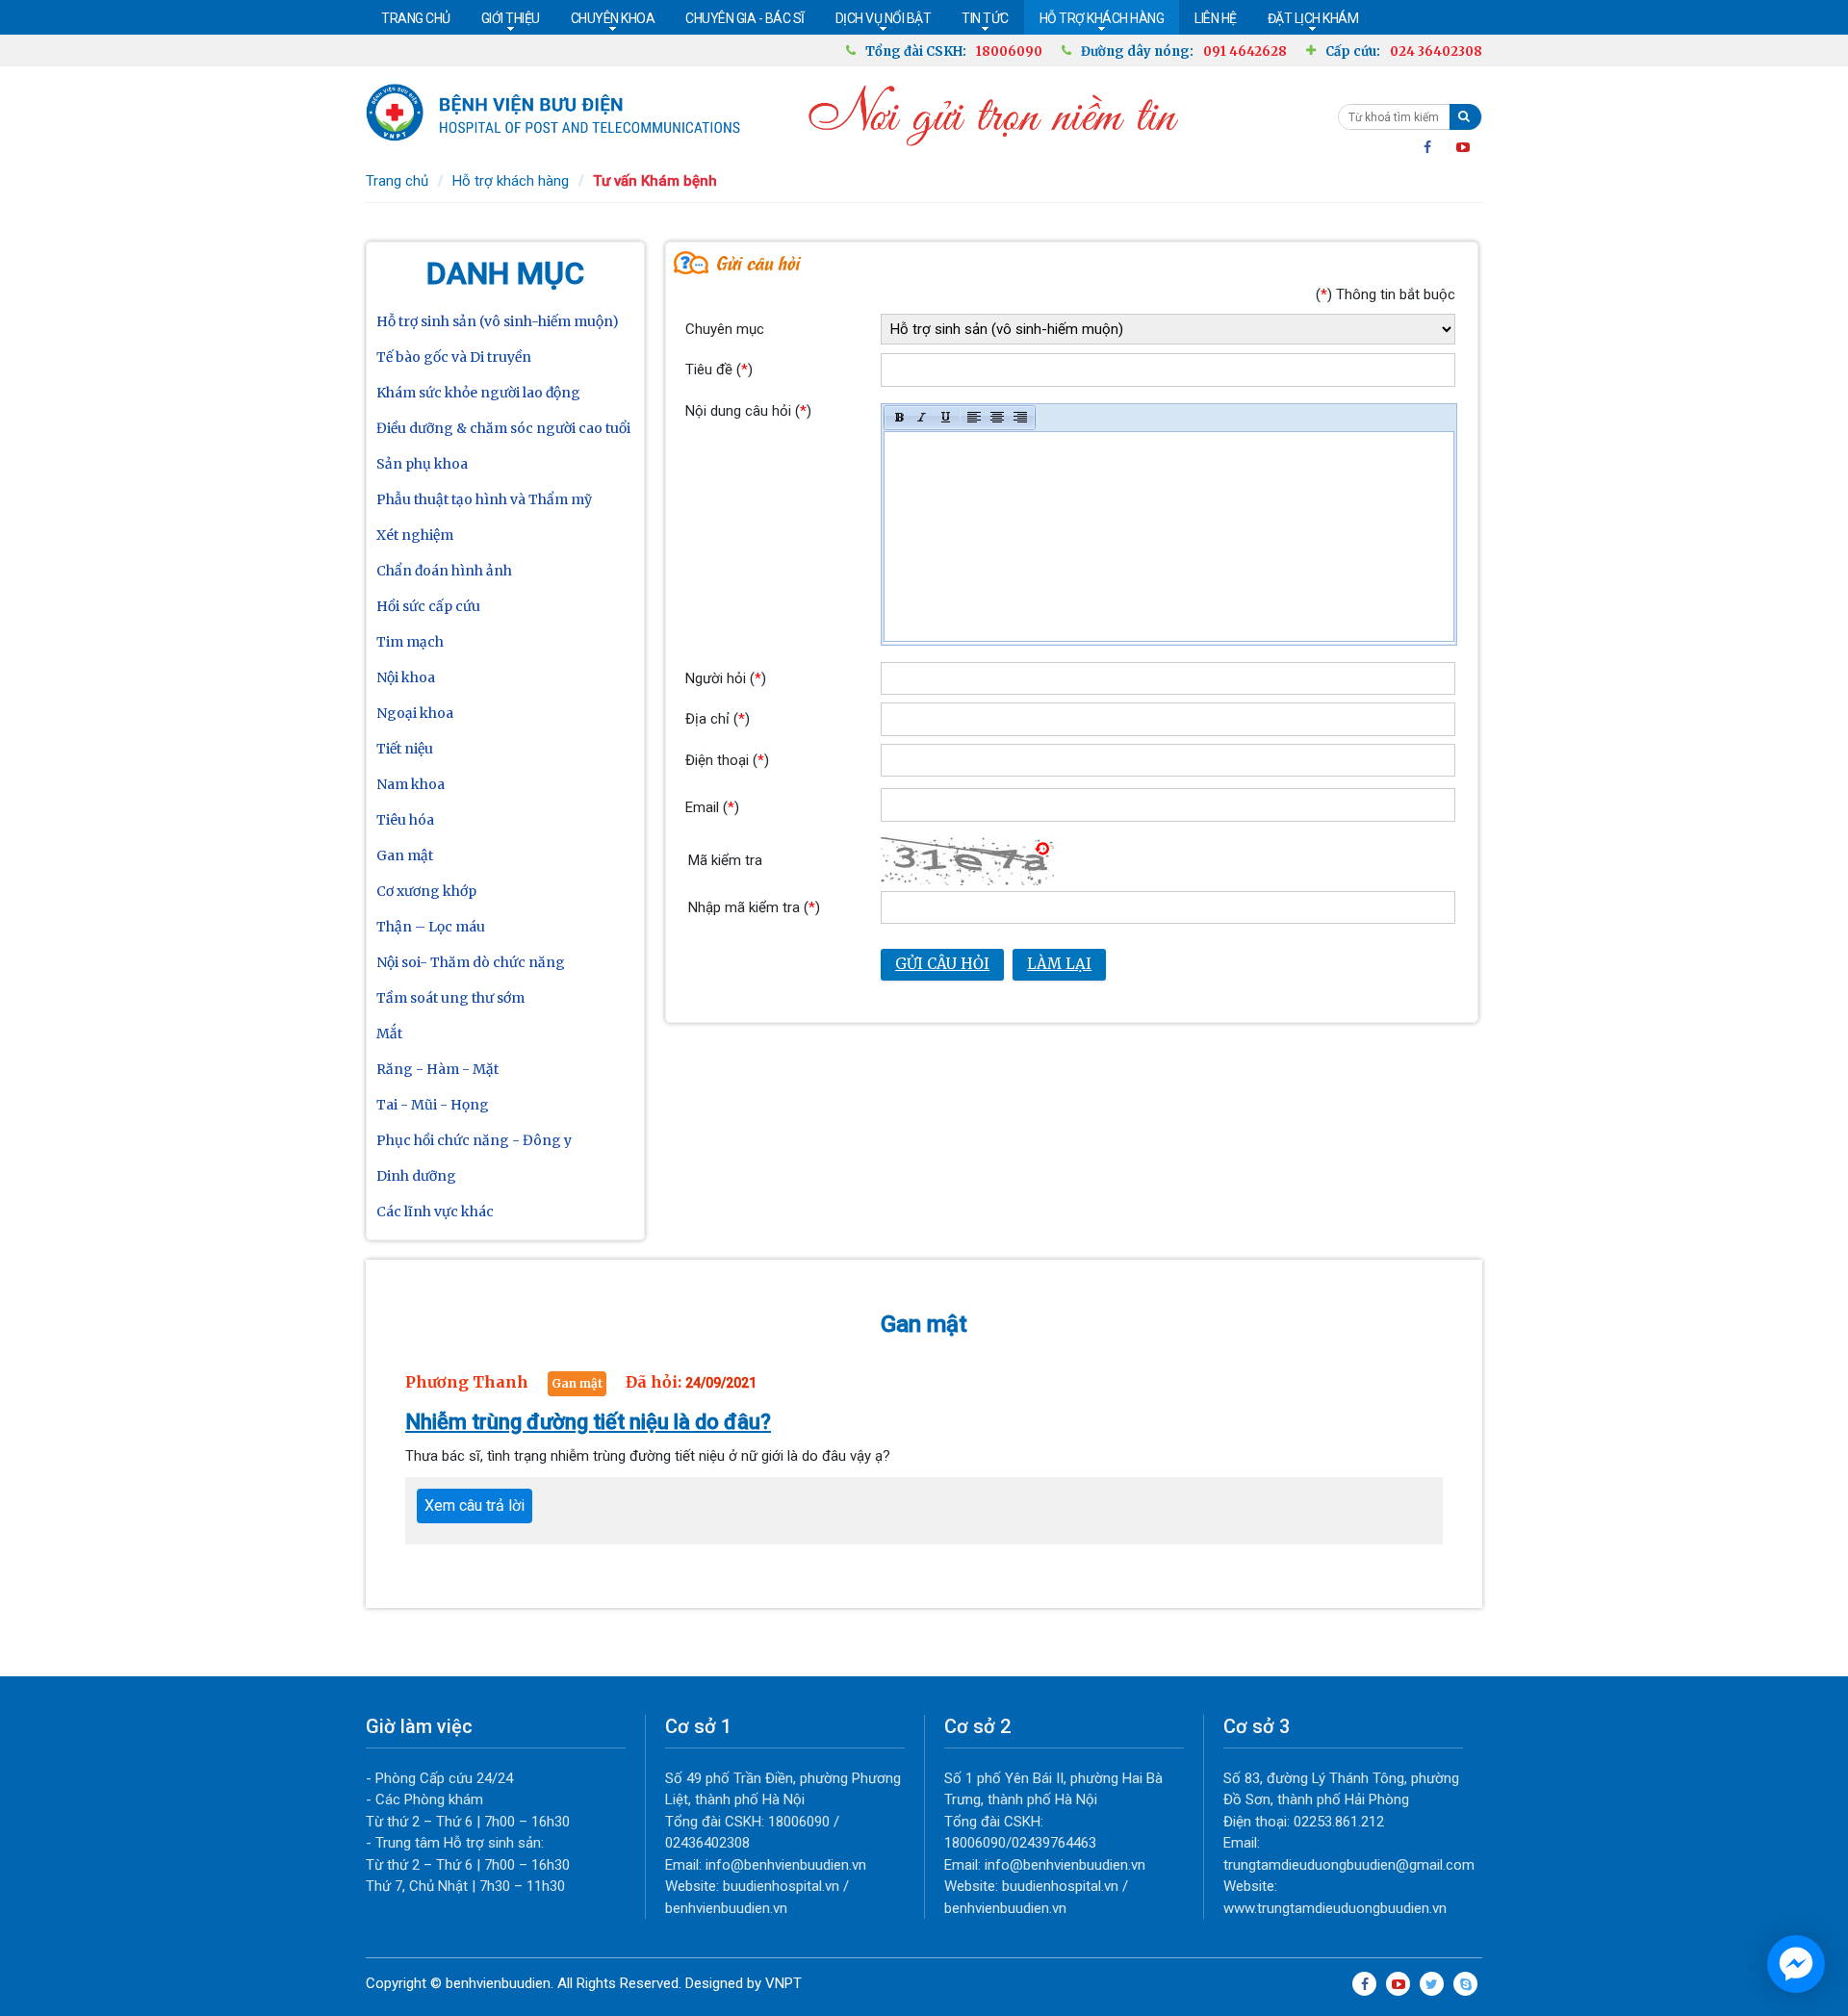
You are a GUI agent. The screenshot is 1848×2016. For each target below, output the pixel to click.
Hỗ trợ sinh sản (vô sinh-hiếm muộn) (498, 321)
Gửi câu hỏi (942, 964)
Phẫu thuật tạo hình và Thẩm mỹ (484, 499)
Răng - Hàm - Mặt (437, 1069)
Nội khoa (406, 677)
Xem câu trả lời (475, 1506)
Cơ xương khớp (426, 891)
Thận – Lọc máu (431, 927)
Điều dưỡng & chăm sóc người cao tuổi (503, 428)
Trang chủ (397, 181)
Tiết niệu (405, 749)
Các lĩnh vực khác (435, 1212)
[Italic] (922, 418)
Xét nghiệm (415, 535)
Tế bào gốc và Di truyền (454, 357)
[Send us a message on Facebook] (1796, 1964)
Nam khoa (411, 784)
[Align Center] (997, 418)
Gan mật (405, 855)
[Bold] (899, 418)
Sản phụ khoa (422, 464)
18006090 (1009, 51)
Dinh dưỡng (416, 1176)
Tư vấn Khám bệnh (655, 181)
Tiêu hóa (405, 820)
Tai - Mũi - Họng (433, 1105)
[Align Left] (974, 418)
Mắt (389, 1034)
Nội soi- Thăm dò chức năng (471, 962)
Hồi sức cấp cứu (428, 606)
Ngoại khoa (415, 713)
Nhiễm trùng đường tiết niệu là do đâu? (588, 1422)
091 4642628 (1245, 51)
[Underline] (945, 418)
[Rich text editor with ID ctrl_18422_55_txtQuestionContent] (1169, 536)
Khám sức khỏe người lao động (478, 393)
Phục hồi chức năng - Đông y (474, 1140)
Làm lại (1059, 964)
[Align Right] (1020, 418)
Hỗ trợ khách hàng (511, 181)
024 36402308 (1436, 51)
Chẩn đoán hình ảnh (444, 571)
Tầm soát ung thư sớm (450, 998)
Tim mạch (410, 642)
